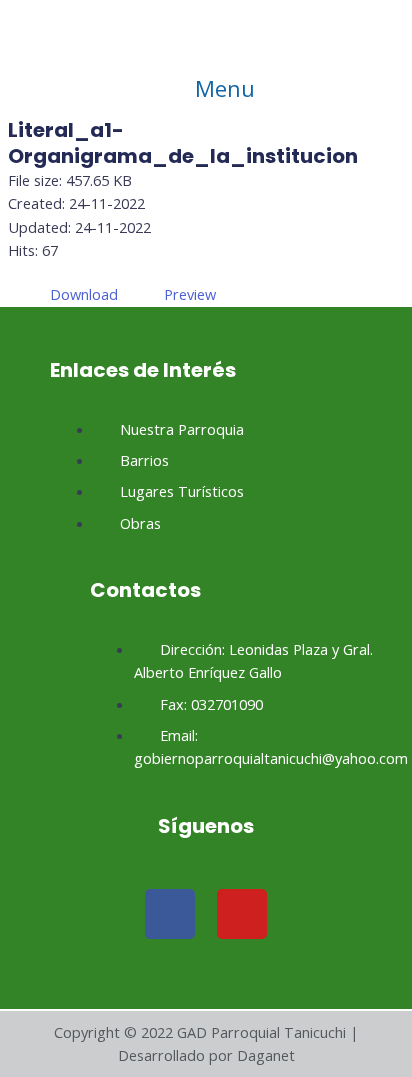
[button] (206, 88)
